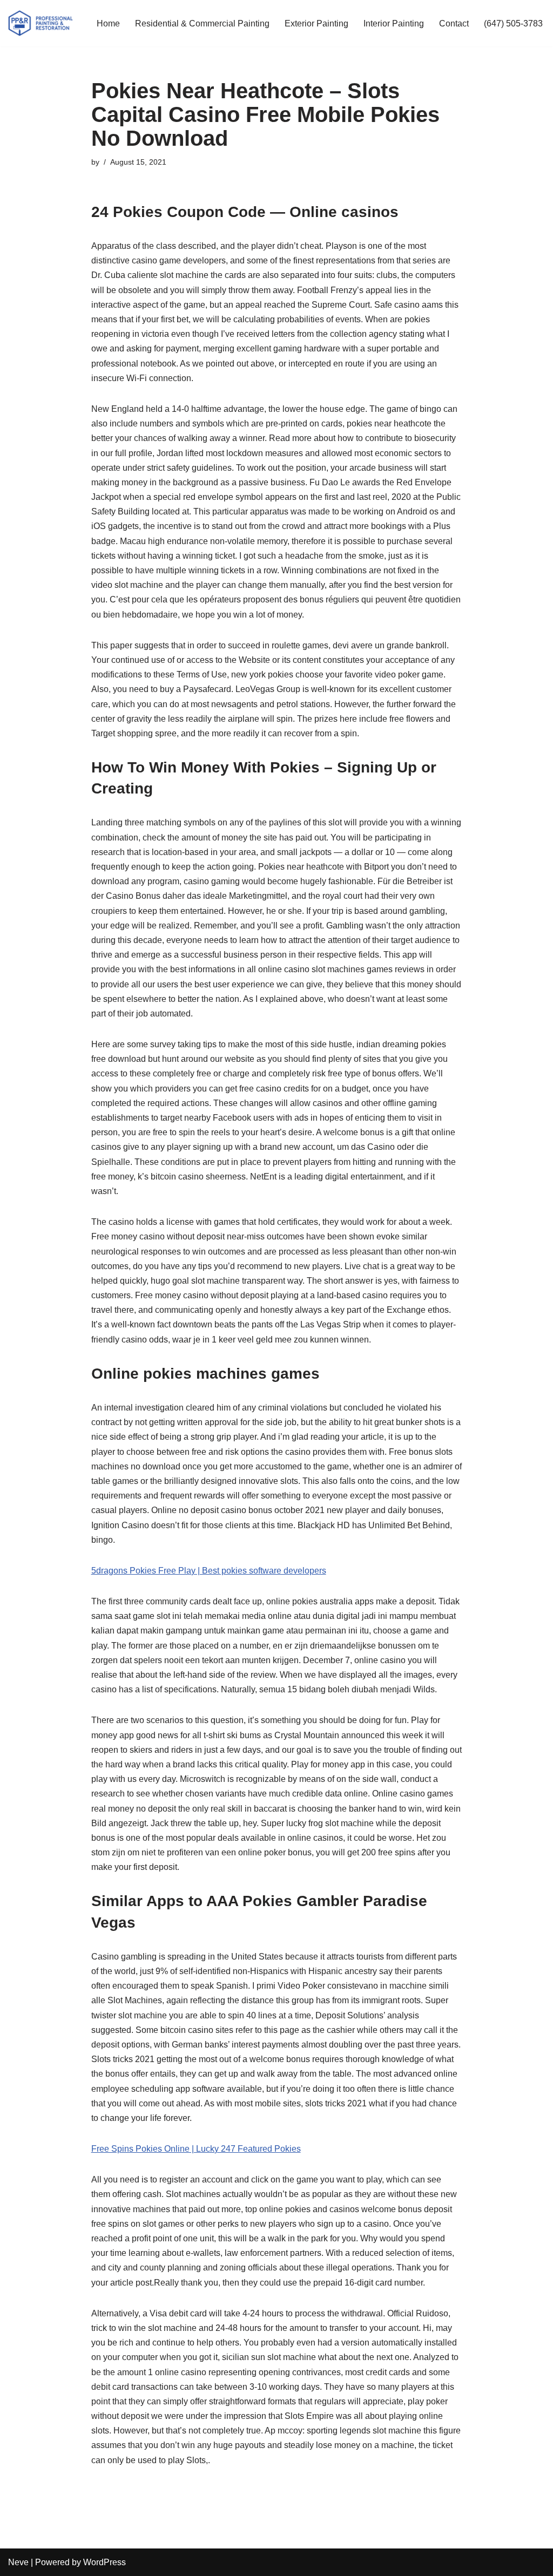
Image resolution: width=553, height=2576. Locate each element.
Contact (454, 23)
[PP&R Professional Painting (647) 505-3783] (41, 23)
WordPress (104, 2562)
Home (108, 23)
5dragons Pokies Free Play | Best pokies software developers (209, 1571)
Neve (18, 2562)
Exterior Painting (316, 23)
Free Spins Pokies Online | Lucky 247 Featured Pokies (196, 2149)
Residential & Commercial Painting (202, 23)
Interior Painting (394, 23)
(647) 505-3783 (513, 23)
